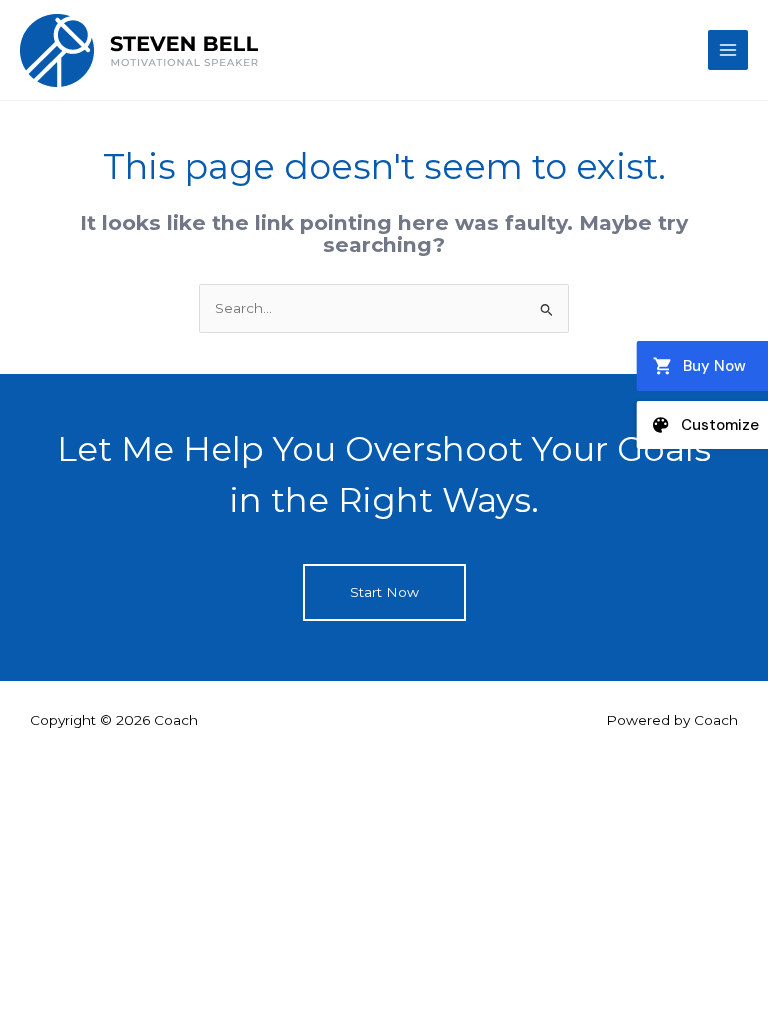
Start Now (384, 592)
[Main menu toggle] (728, 50)
